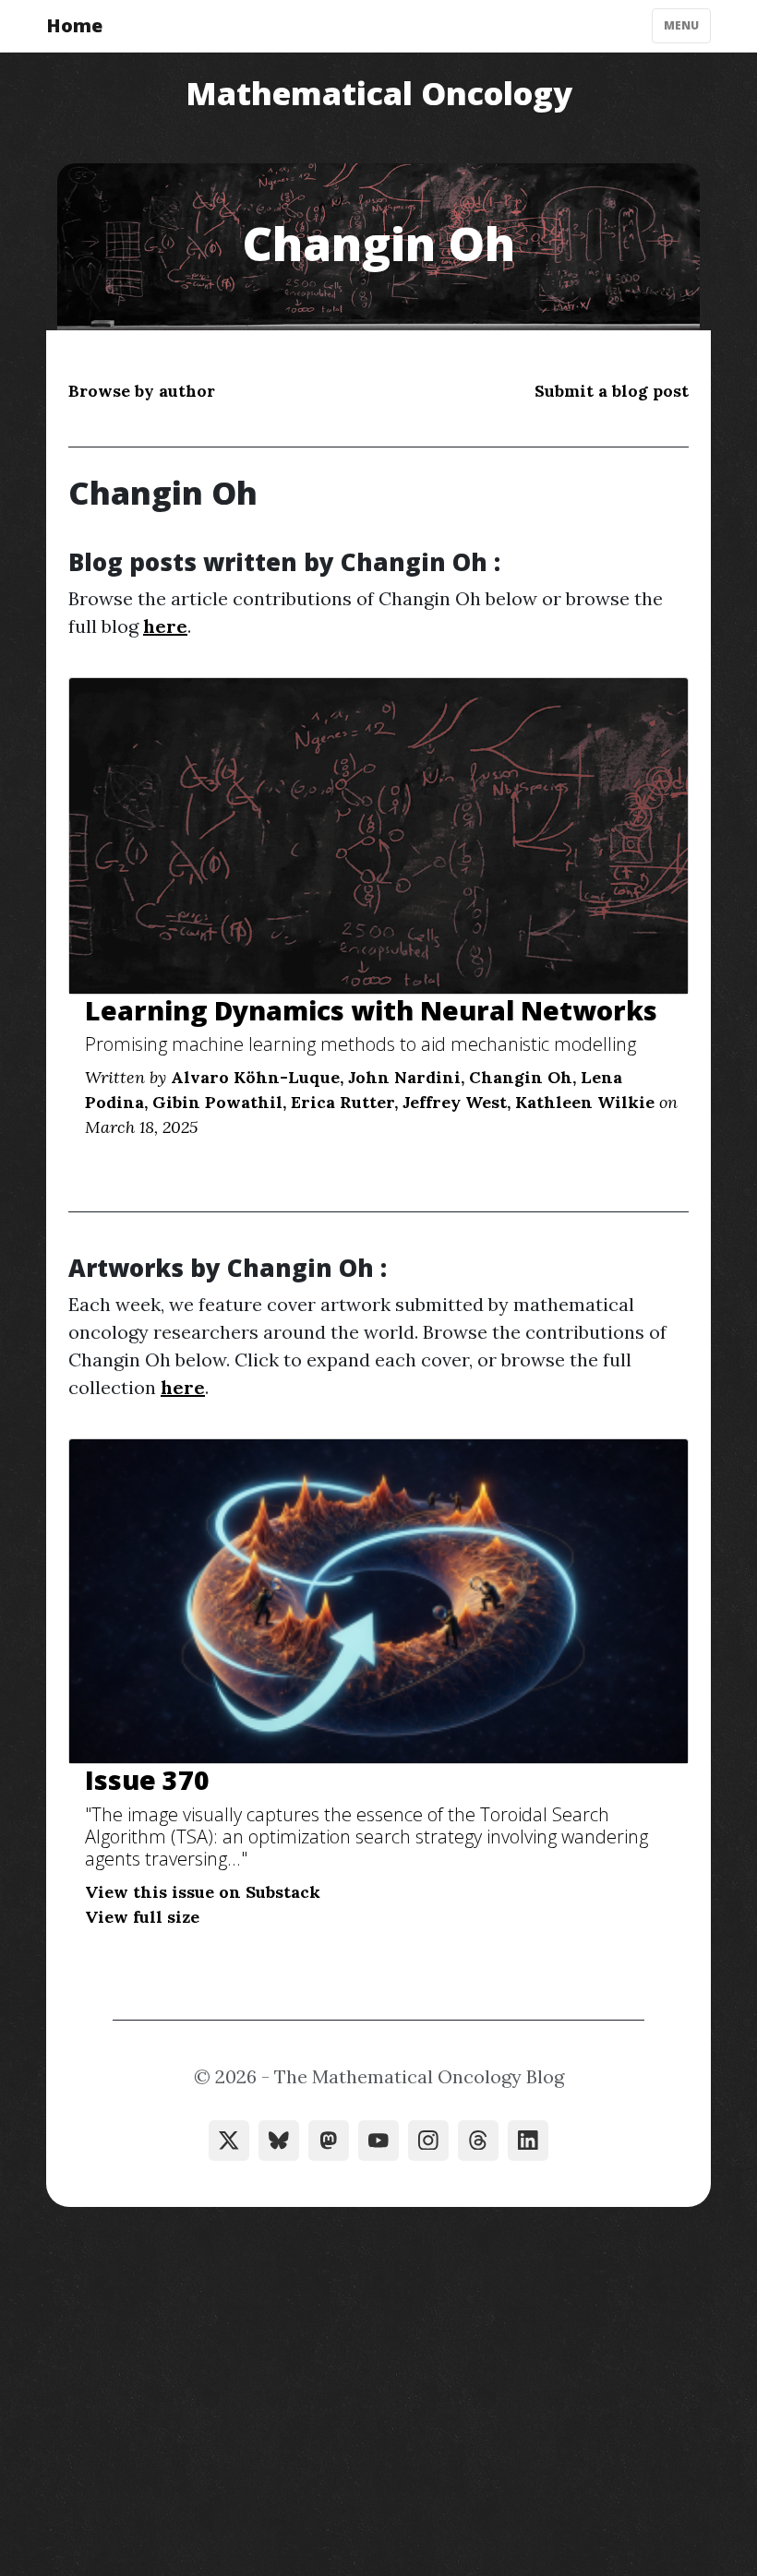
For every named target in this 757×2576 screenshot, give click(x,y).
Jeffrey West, (457, 1102)
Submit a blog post (612, 391)
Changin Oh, (523, 1077)
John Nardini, (406, 1077)
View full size (142, 1917)
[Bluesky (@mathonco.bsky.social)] (279, 2141)
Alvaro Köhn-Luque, (257, 1077)
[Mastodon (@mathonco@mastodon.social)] (329, 2141)
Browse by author (142, 391)
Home (74, 25)
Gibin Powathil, (219, 1102)
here (165, 626)
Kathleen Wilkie (585, 1102)
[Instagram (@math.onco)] (428, 2141)
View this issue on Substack (203, 1892)
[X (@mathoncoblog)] (229, 2141)
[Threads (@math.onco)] (478, 2141)
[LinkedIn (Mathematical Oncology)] (528, 2141)
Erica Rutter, (344, 1102)
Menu (681, 25)
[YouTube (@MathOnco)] (378, 2141)
